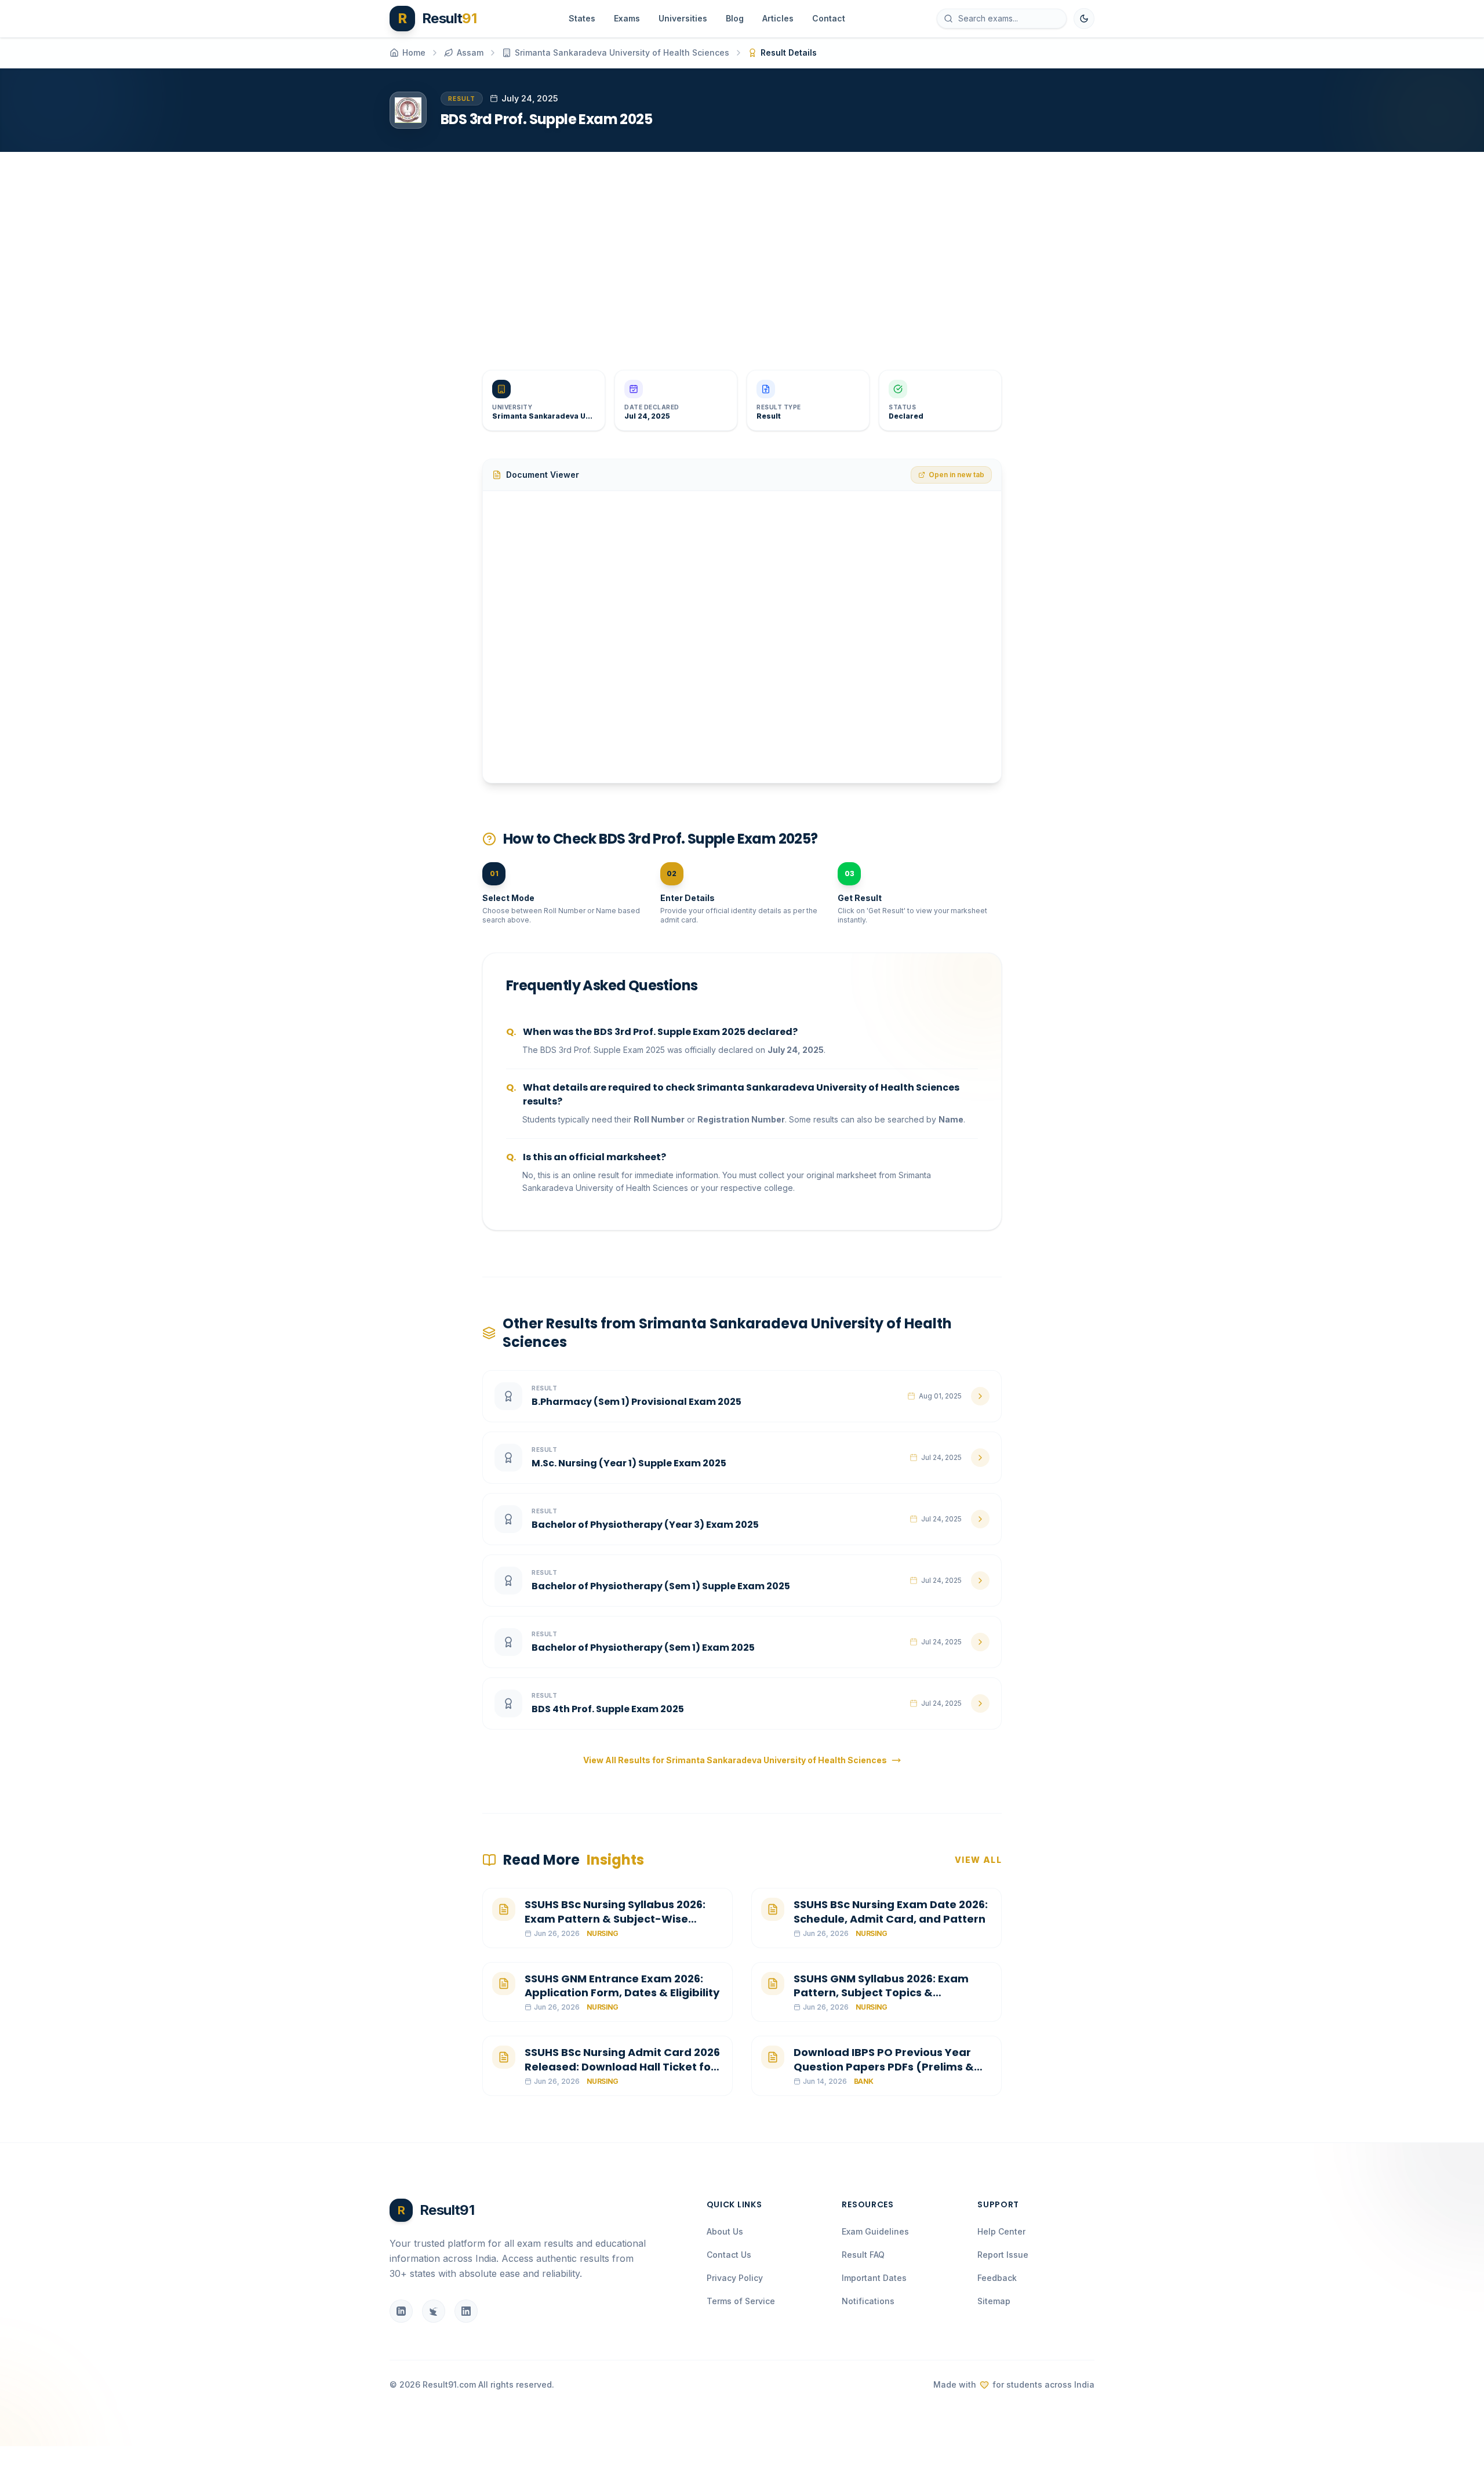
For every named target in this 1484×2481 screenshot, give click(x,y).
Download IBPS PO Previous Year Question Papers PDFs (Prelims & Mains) (884, 2067)
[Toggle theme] (1084, 19)
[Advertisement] (737, 252)
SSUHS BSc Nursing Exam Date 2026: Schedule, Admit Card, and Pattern (891, 1912)
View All (978, 1860)
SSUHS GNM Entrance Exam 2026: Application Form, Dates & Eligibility (622, 1986)
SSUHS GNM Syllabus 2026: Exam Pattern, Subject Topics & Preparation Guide (881, 1993)
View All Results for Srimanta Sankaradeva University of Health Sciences (735, 1760)
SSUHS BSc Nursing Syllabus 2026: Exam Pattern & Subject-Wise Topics (615, 1919)
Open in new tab (956, 475)
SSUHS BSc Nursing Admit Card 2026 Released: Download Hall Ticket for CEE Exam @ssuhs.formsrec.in (622, 2067)
